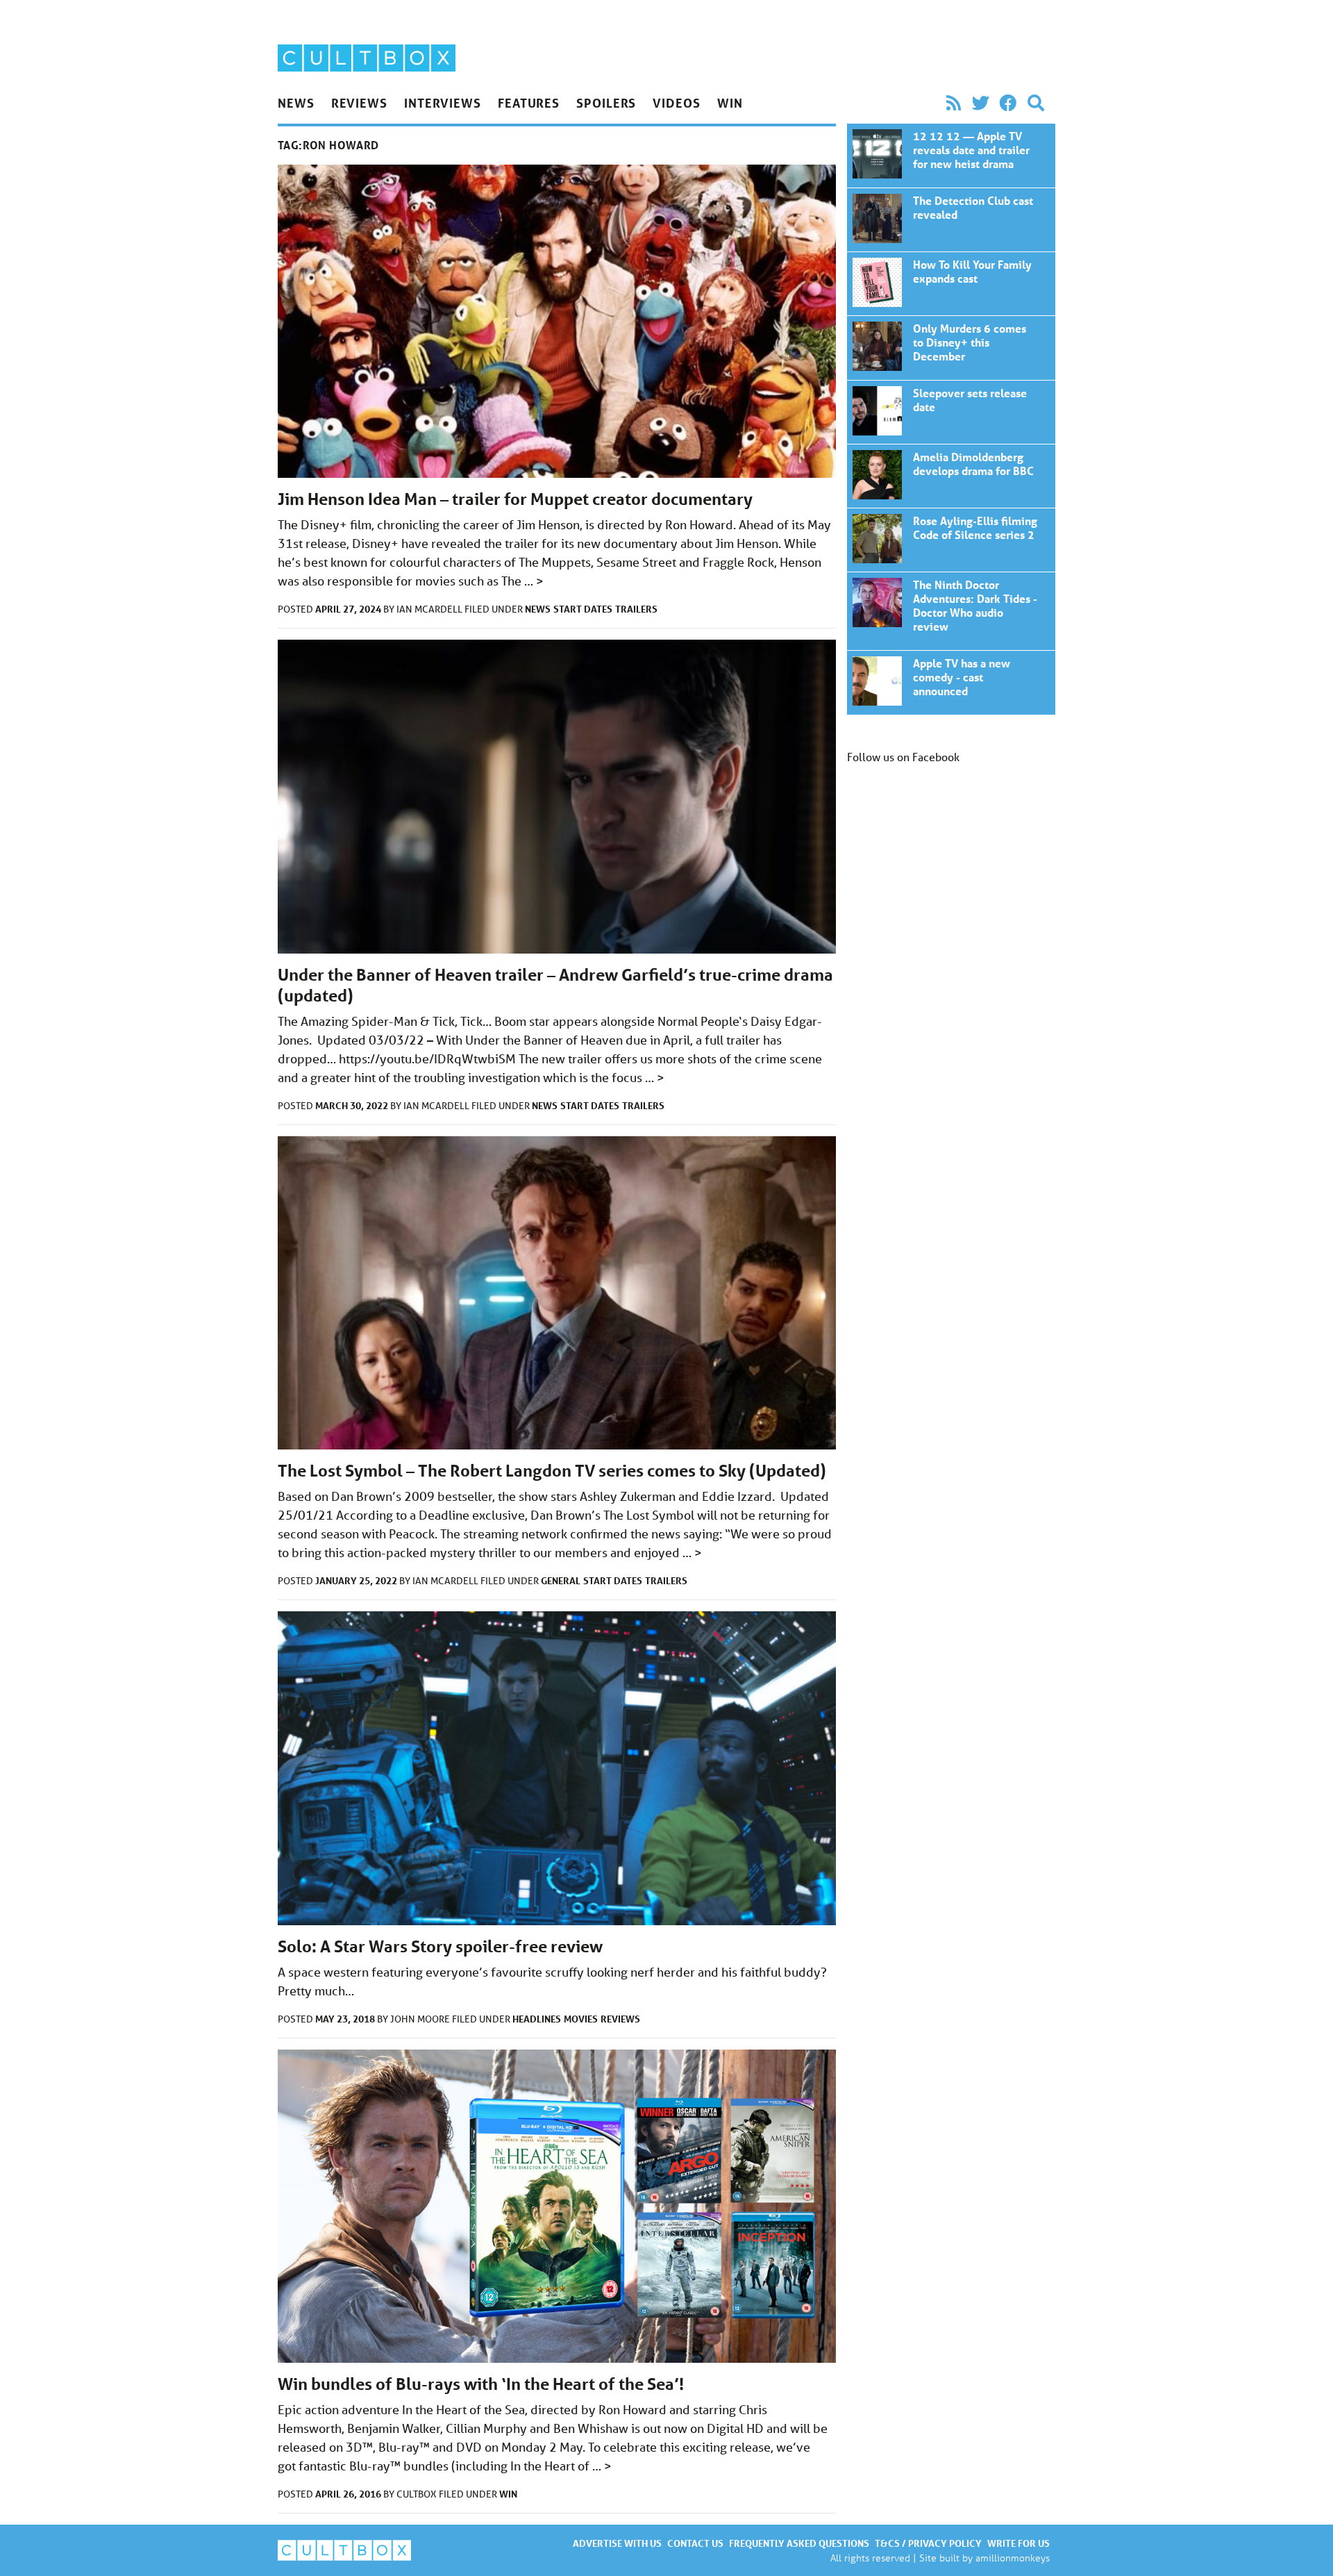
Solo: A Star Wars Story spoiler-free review (440, 1946)
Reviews (359, 103)
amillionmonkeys (1013, 2558)
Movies (581, 2019)
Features (529, 103)
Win (730, 103)
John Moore (421, 2019)
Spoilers (606, 103)
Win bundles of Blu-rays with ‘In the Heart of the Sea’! (481, 2384)
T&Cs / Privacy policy (928, 2543)
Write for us (1018, 2543)
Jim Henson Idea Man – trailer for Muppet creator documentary (515, 499)
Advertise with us (617, 2543)
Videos (676, 103)
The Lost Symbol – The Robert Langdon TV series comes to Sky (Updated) (552, 1471)
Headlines (537, 2019)
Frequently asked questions (799, 2543)
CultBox (418, 2494)
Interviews (443, 103)
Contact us (695, 2543)
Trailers (636, 609)
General (561, 1580)
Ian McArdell (430, 609)
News (296, 103)
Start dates (583, 609)
